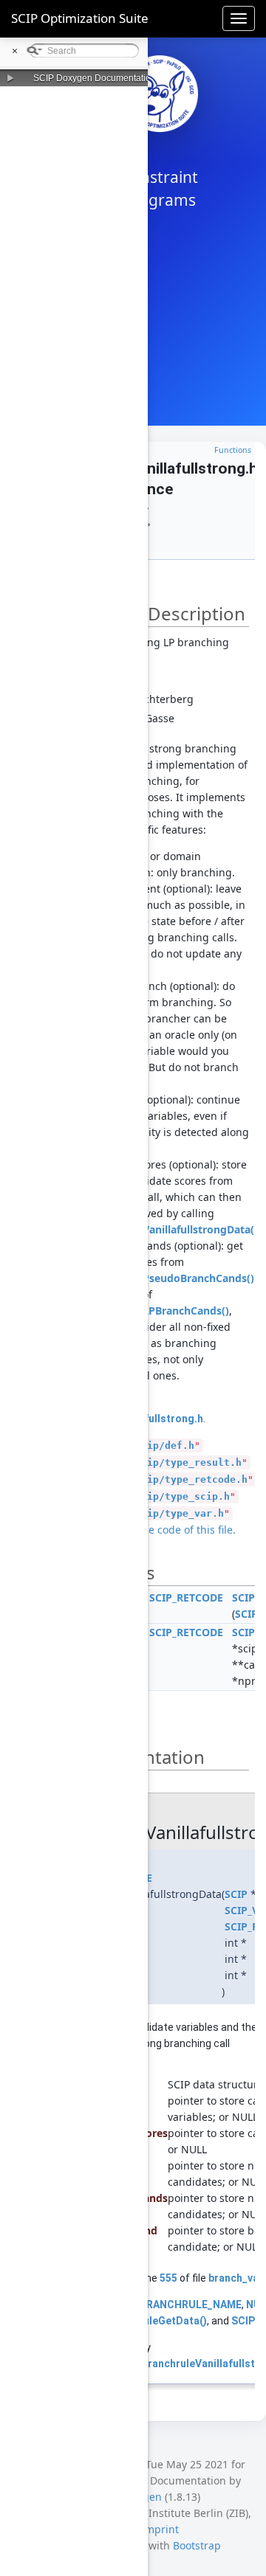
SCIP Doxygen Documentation (95, 78)
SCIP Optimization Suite (80, 18)
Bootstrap (197, 2545)
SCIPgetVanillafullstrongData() (180, 1229)
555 (168, 2278)
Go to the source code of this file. (154, 1530)
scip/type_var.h (180, 1513)
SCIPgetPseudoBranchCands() (178, 1278)
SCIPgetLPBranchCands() (166, 1310)
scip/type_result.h (188, 1462)
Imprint (160, 2529)
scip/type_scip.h (183, 1496)
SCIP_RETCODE (186, 1597)
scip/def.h (165, 1445)
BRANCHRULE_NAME (191, 2305)
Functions (233, 450)
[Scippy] (160, 94)
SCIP (246, 1614)
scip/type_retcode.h (191, 1479)
